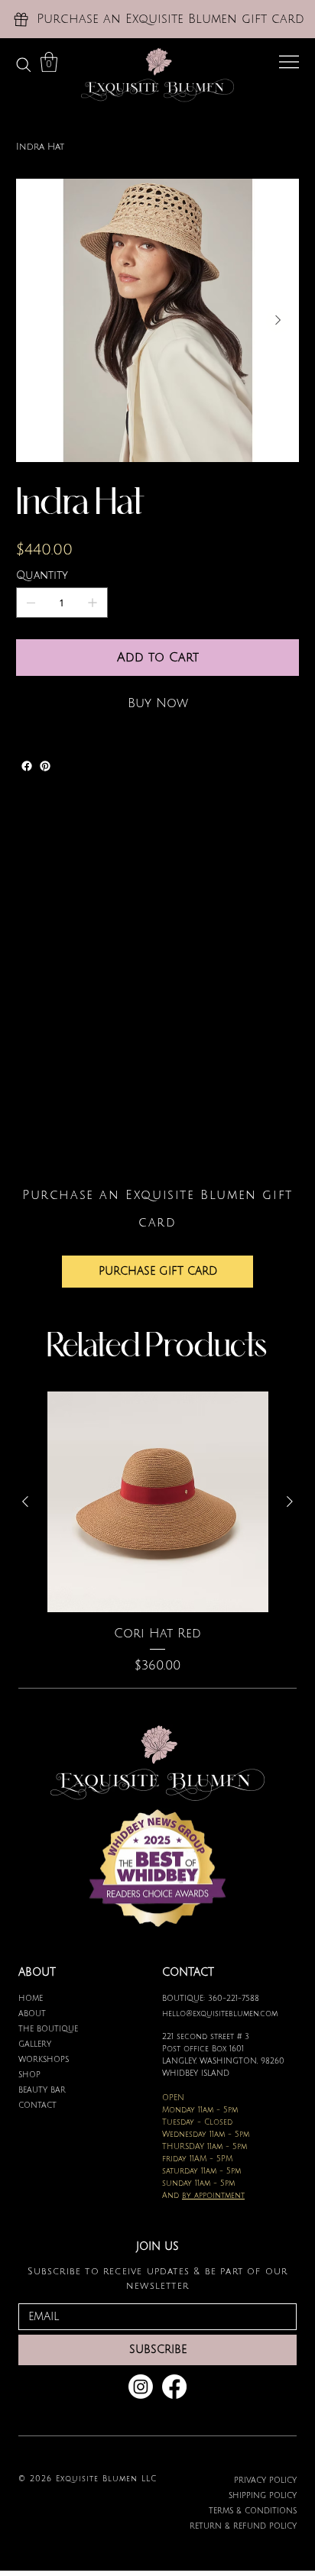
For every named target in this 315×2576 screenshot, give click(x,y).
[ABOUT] (134, 2014)
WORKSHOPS (44, 2059)
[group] (158, 1533)
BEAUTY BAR (42, 2090)
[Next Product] (290, 1501)
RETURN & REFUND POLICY (243, 2526)
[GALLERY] (134, 2044)
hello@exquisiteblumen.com (220, 2014)
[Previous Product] (25, 1501)
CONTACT (37, 2105)
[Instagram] (141, 2387)
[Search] (24, 65)
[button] (49, 62)
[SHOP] (134, 2075)
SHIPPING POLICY (263, 2495)
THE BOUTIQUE (48, 2029)
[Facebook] (27, 766)
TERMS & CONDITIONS (253, 2511)
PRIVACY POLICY (265, 2480)
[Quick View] (158, 1502)
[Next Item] (278, 321)
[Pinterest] (45, 766)
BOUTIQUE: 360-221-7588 (211, 1998)
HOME (31, 1998)
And (203, 2195)
